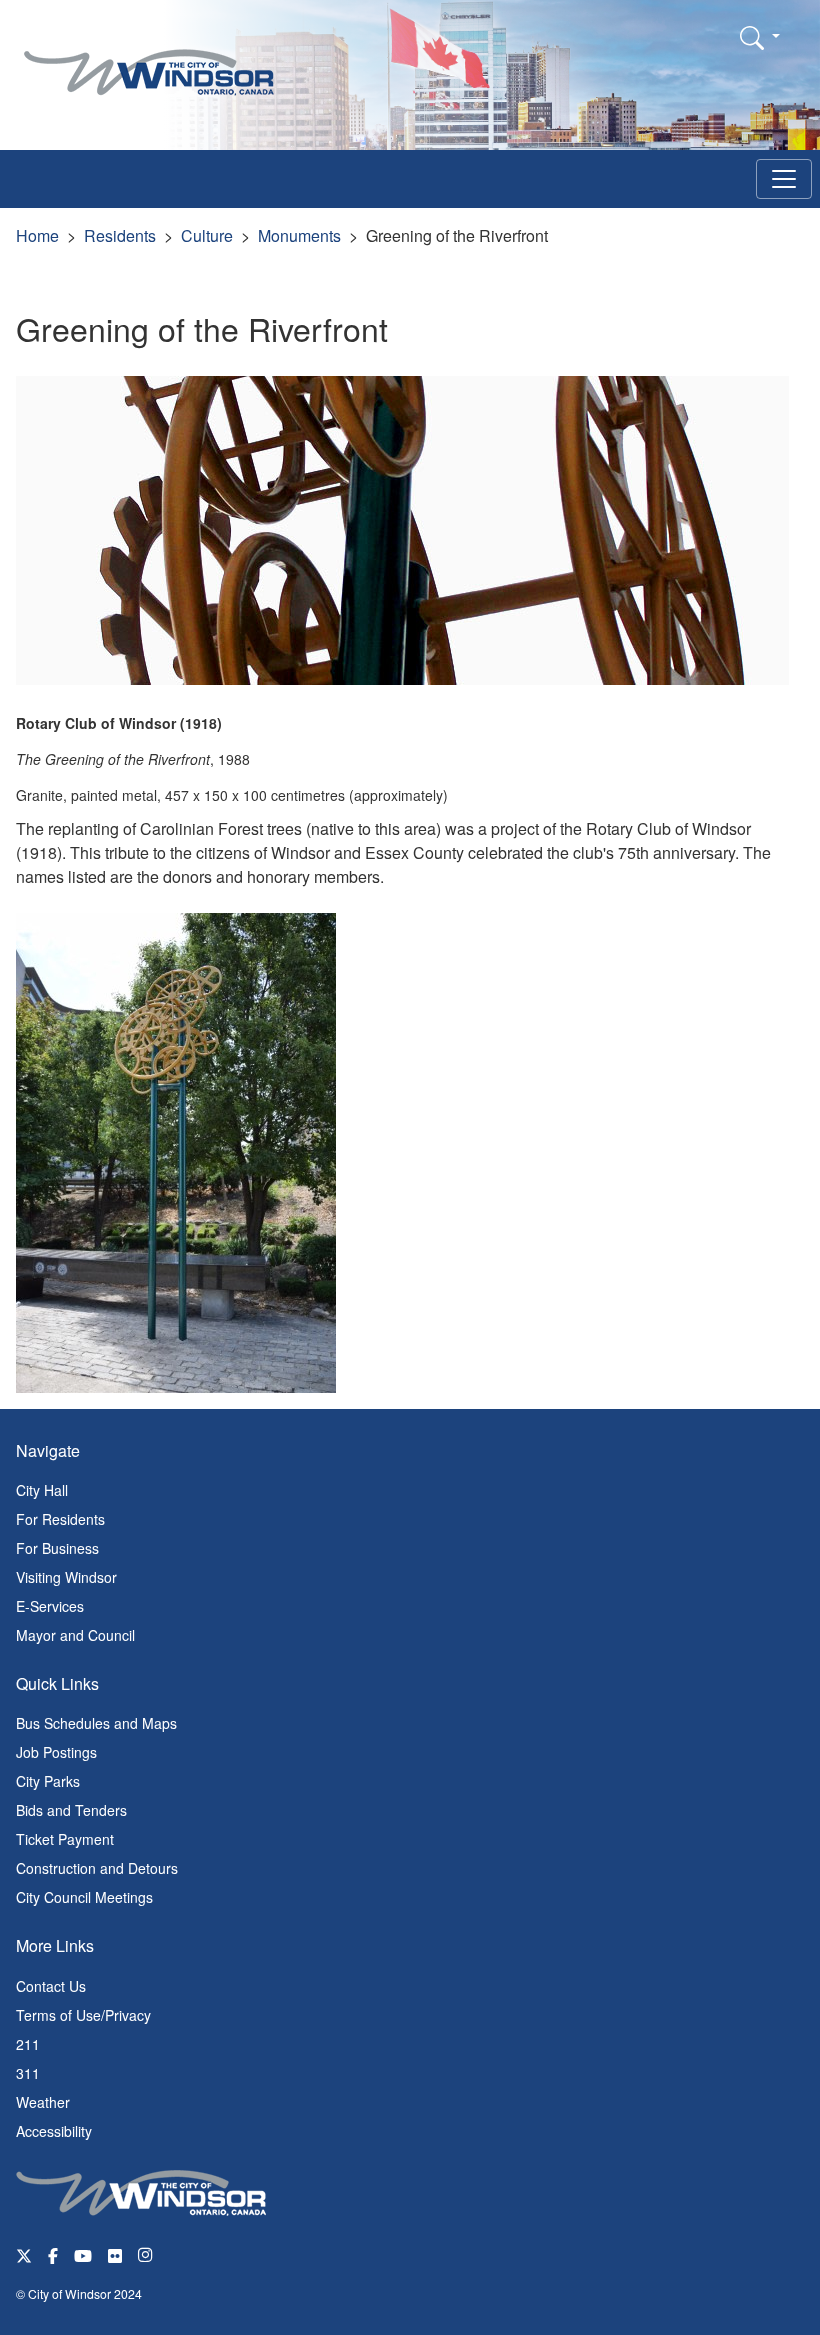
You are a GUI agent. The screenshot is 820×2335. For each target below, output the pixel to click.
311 (28, 2073)
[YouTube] (83, 2254)
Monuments (299, 235)
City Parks (48, 1781)
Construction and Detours (97, 1868)
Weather (43, 2102)
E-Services (50, 1606)
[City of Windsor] (149, 57)
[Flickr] (115, 2254)
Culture (207, 235)
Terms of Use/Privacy (83, 2015)
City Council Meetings (84, 1897)
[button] (760, 37)
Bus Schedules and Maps (96, 1723)
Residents (120, 235)
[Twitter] (24, 2254)
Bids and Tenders (71, 1810)
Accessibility (54, 2131)
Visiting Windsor (66, 1577)
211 (28, 2044)
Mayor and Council (75, 1635)
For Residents (60, 1519)
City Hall (42, 1490)
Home (37, 235)
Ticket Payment (65, 1839)
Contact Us (51, 1986)
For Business (57, 1548)
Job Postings (56, 1752)
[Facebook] (53, 2254)
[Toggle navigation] (784, 179)
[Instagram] (147, 2254)
